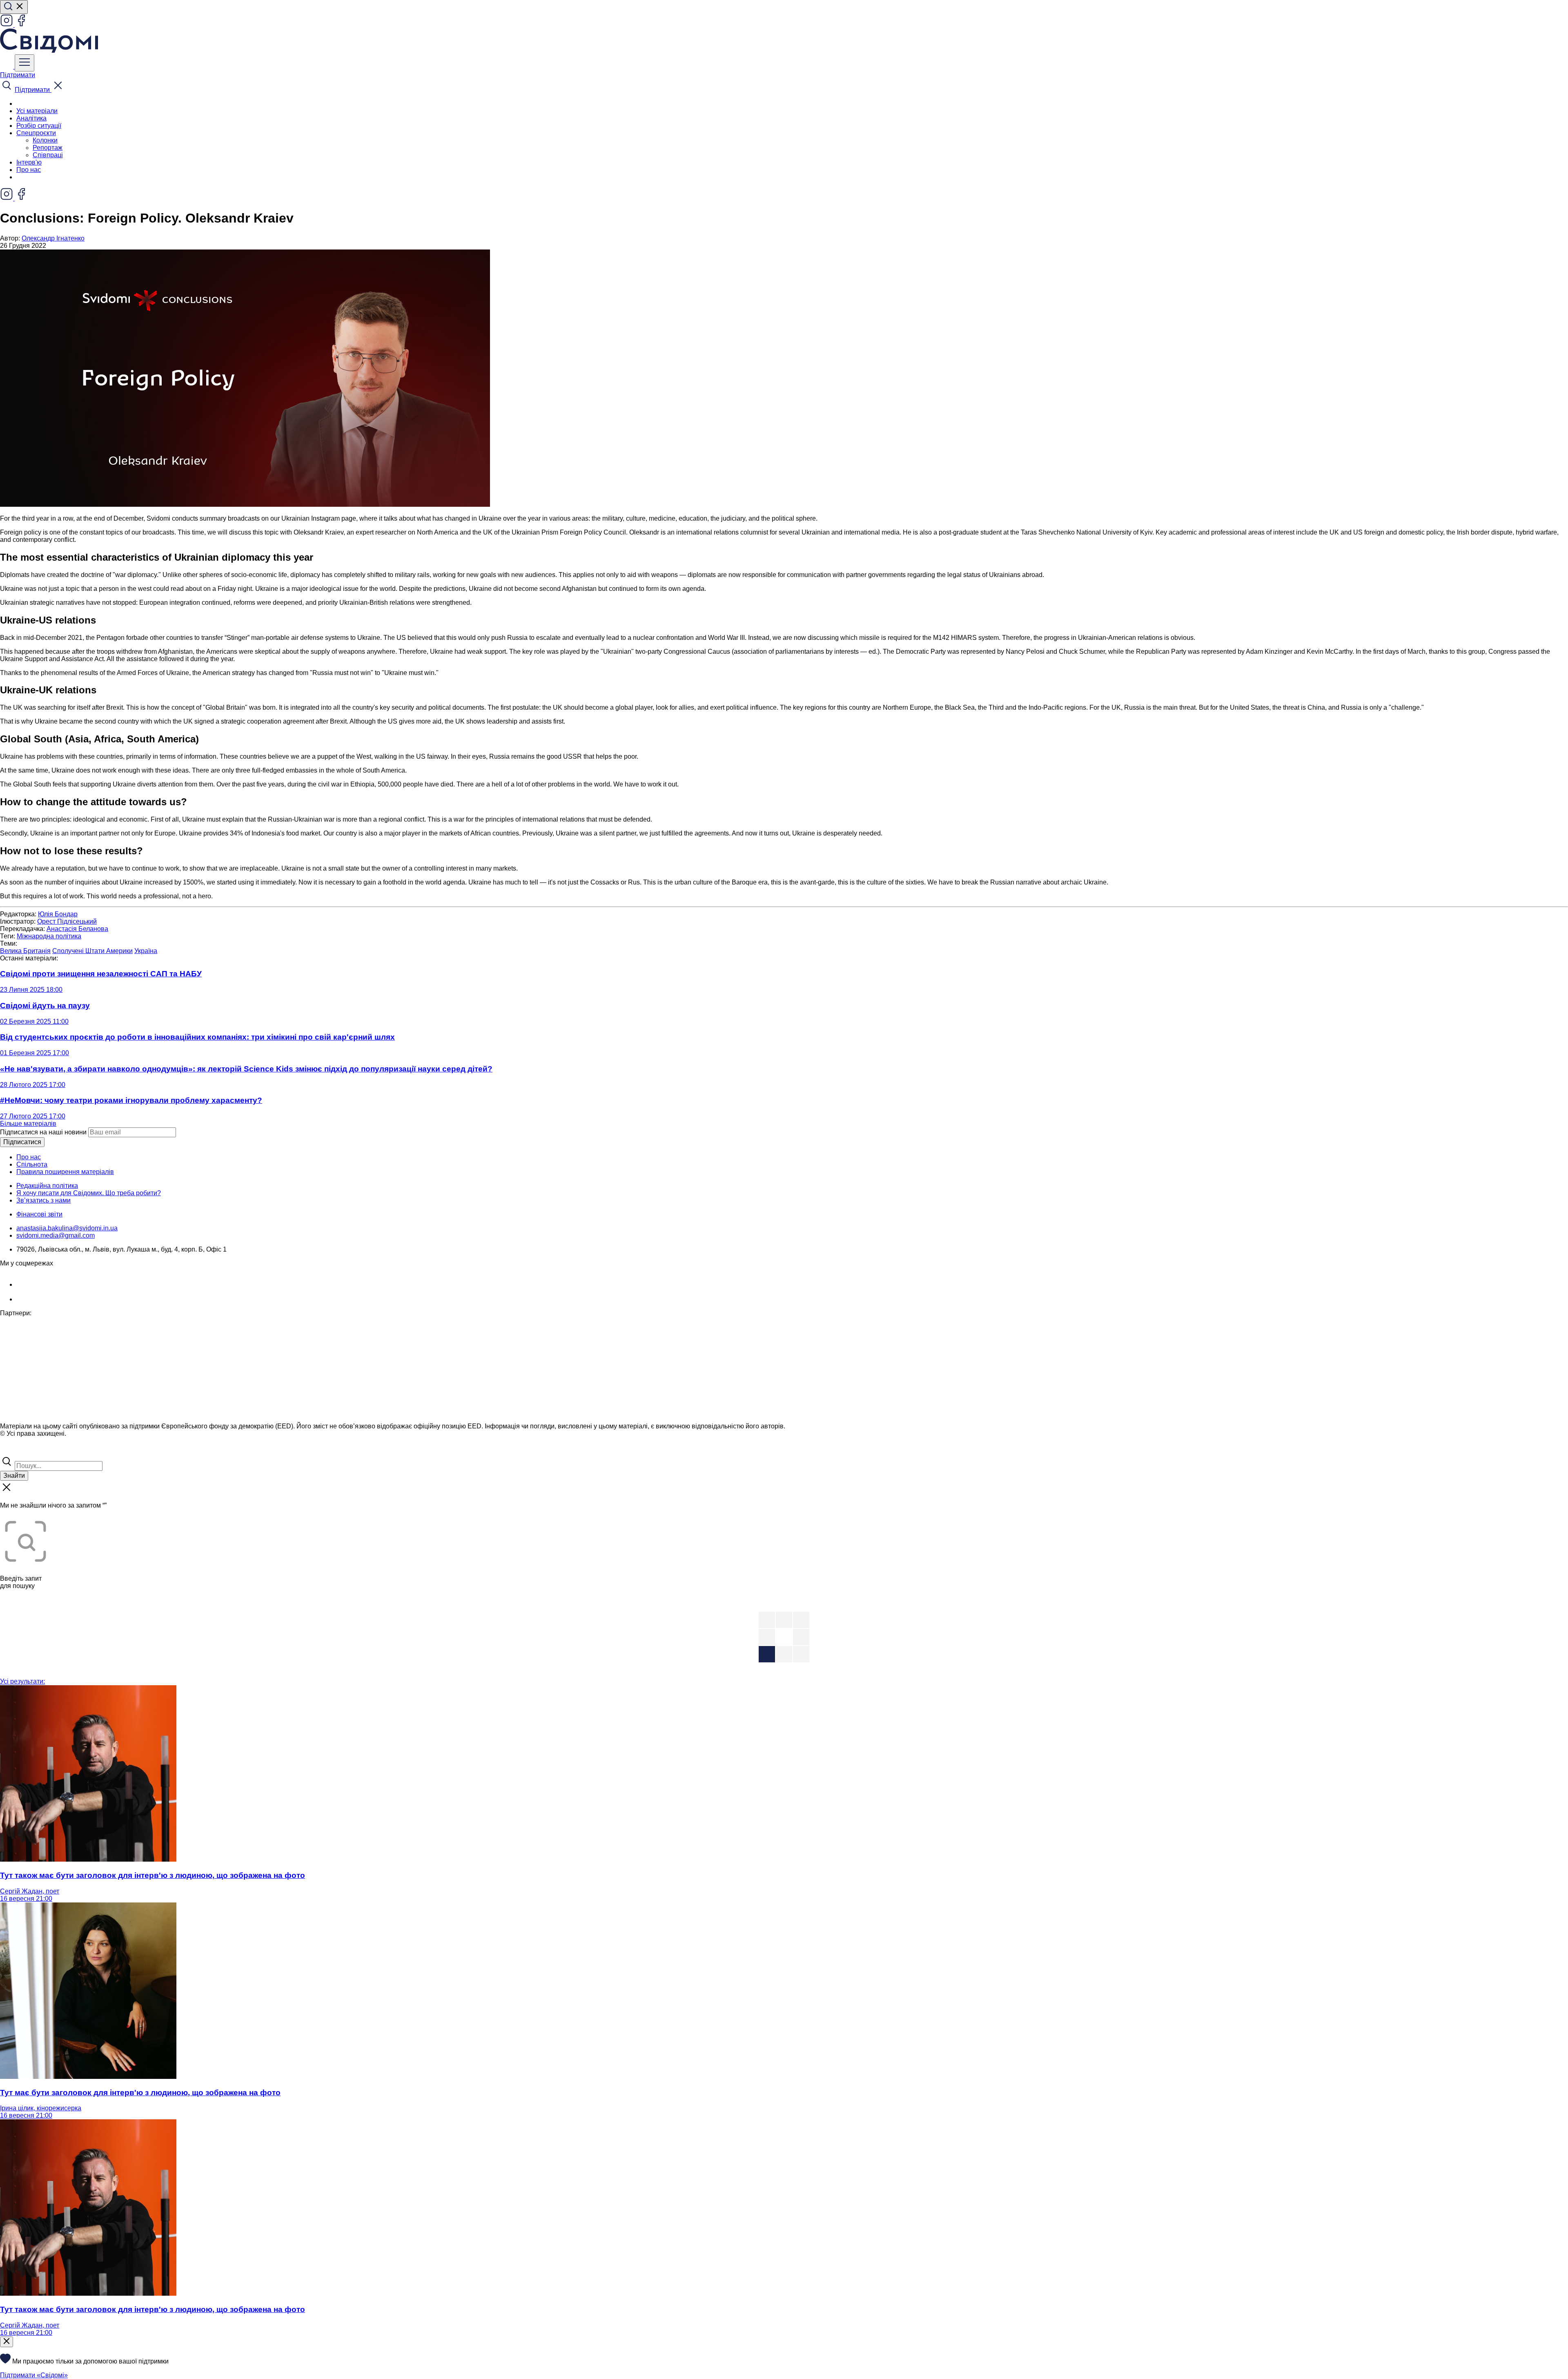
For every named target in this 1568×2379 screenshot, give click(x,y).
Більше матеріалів (28, 1124)
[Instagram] (7, 25)
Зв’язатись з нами (43, 1200)
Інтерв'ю (29, 162)
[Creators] (16, 1451)
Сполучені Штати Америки (92, 951)
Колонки (45, 140)
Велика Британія (25, 951)
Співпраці (48, 155)
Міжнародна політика (49, 936)
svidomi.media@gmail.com (56, 1235)
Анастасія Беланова (77, 929)
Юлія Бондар (58, 914)
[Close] (7, 2342)
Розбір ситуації (39, 126)
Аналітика (31, 118)
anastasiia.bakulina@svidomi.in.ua (67, 1228)
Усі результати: (22, 1681)
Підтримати (18, 75)
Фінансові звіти (39, 1214)
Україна (146, 951)
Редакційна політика (47, 1186)
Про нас (29, 170)
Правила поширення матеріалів (65, 1172)
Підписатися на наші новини (43, 1132)
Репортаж (48, 148)
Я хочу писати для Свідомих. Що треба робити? (89, 1193)
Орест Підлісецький (67, 921)
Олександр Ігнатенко (53, 238)
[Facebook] (21, 25)
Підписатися (22, 1142)
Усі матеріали (37, 111)
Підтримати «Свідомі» (34, 2375)
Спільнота (32, 1164)
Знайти (14, 1476)
